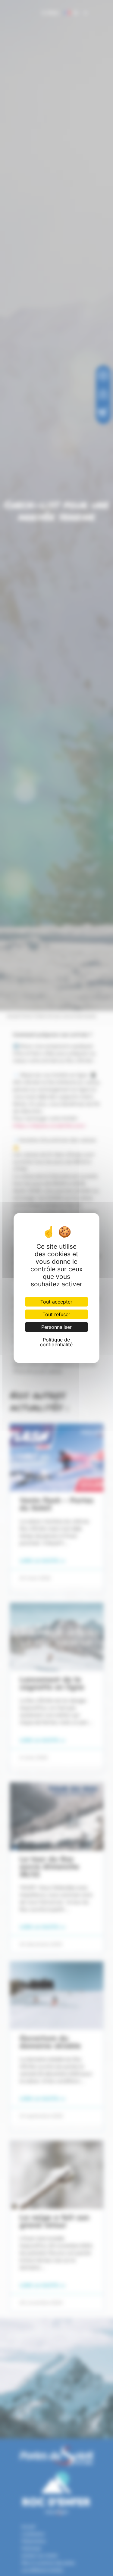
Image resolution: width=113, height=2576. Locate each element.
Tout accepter (56, 1302)
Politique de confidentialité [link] (56, 1342)
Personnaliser (56, 1327)
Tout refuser (56, 1314)
